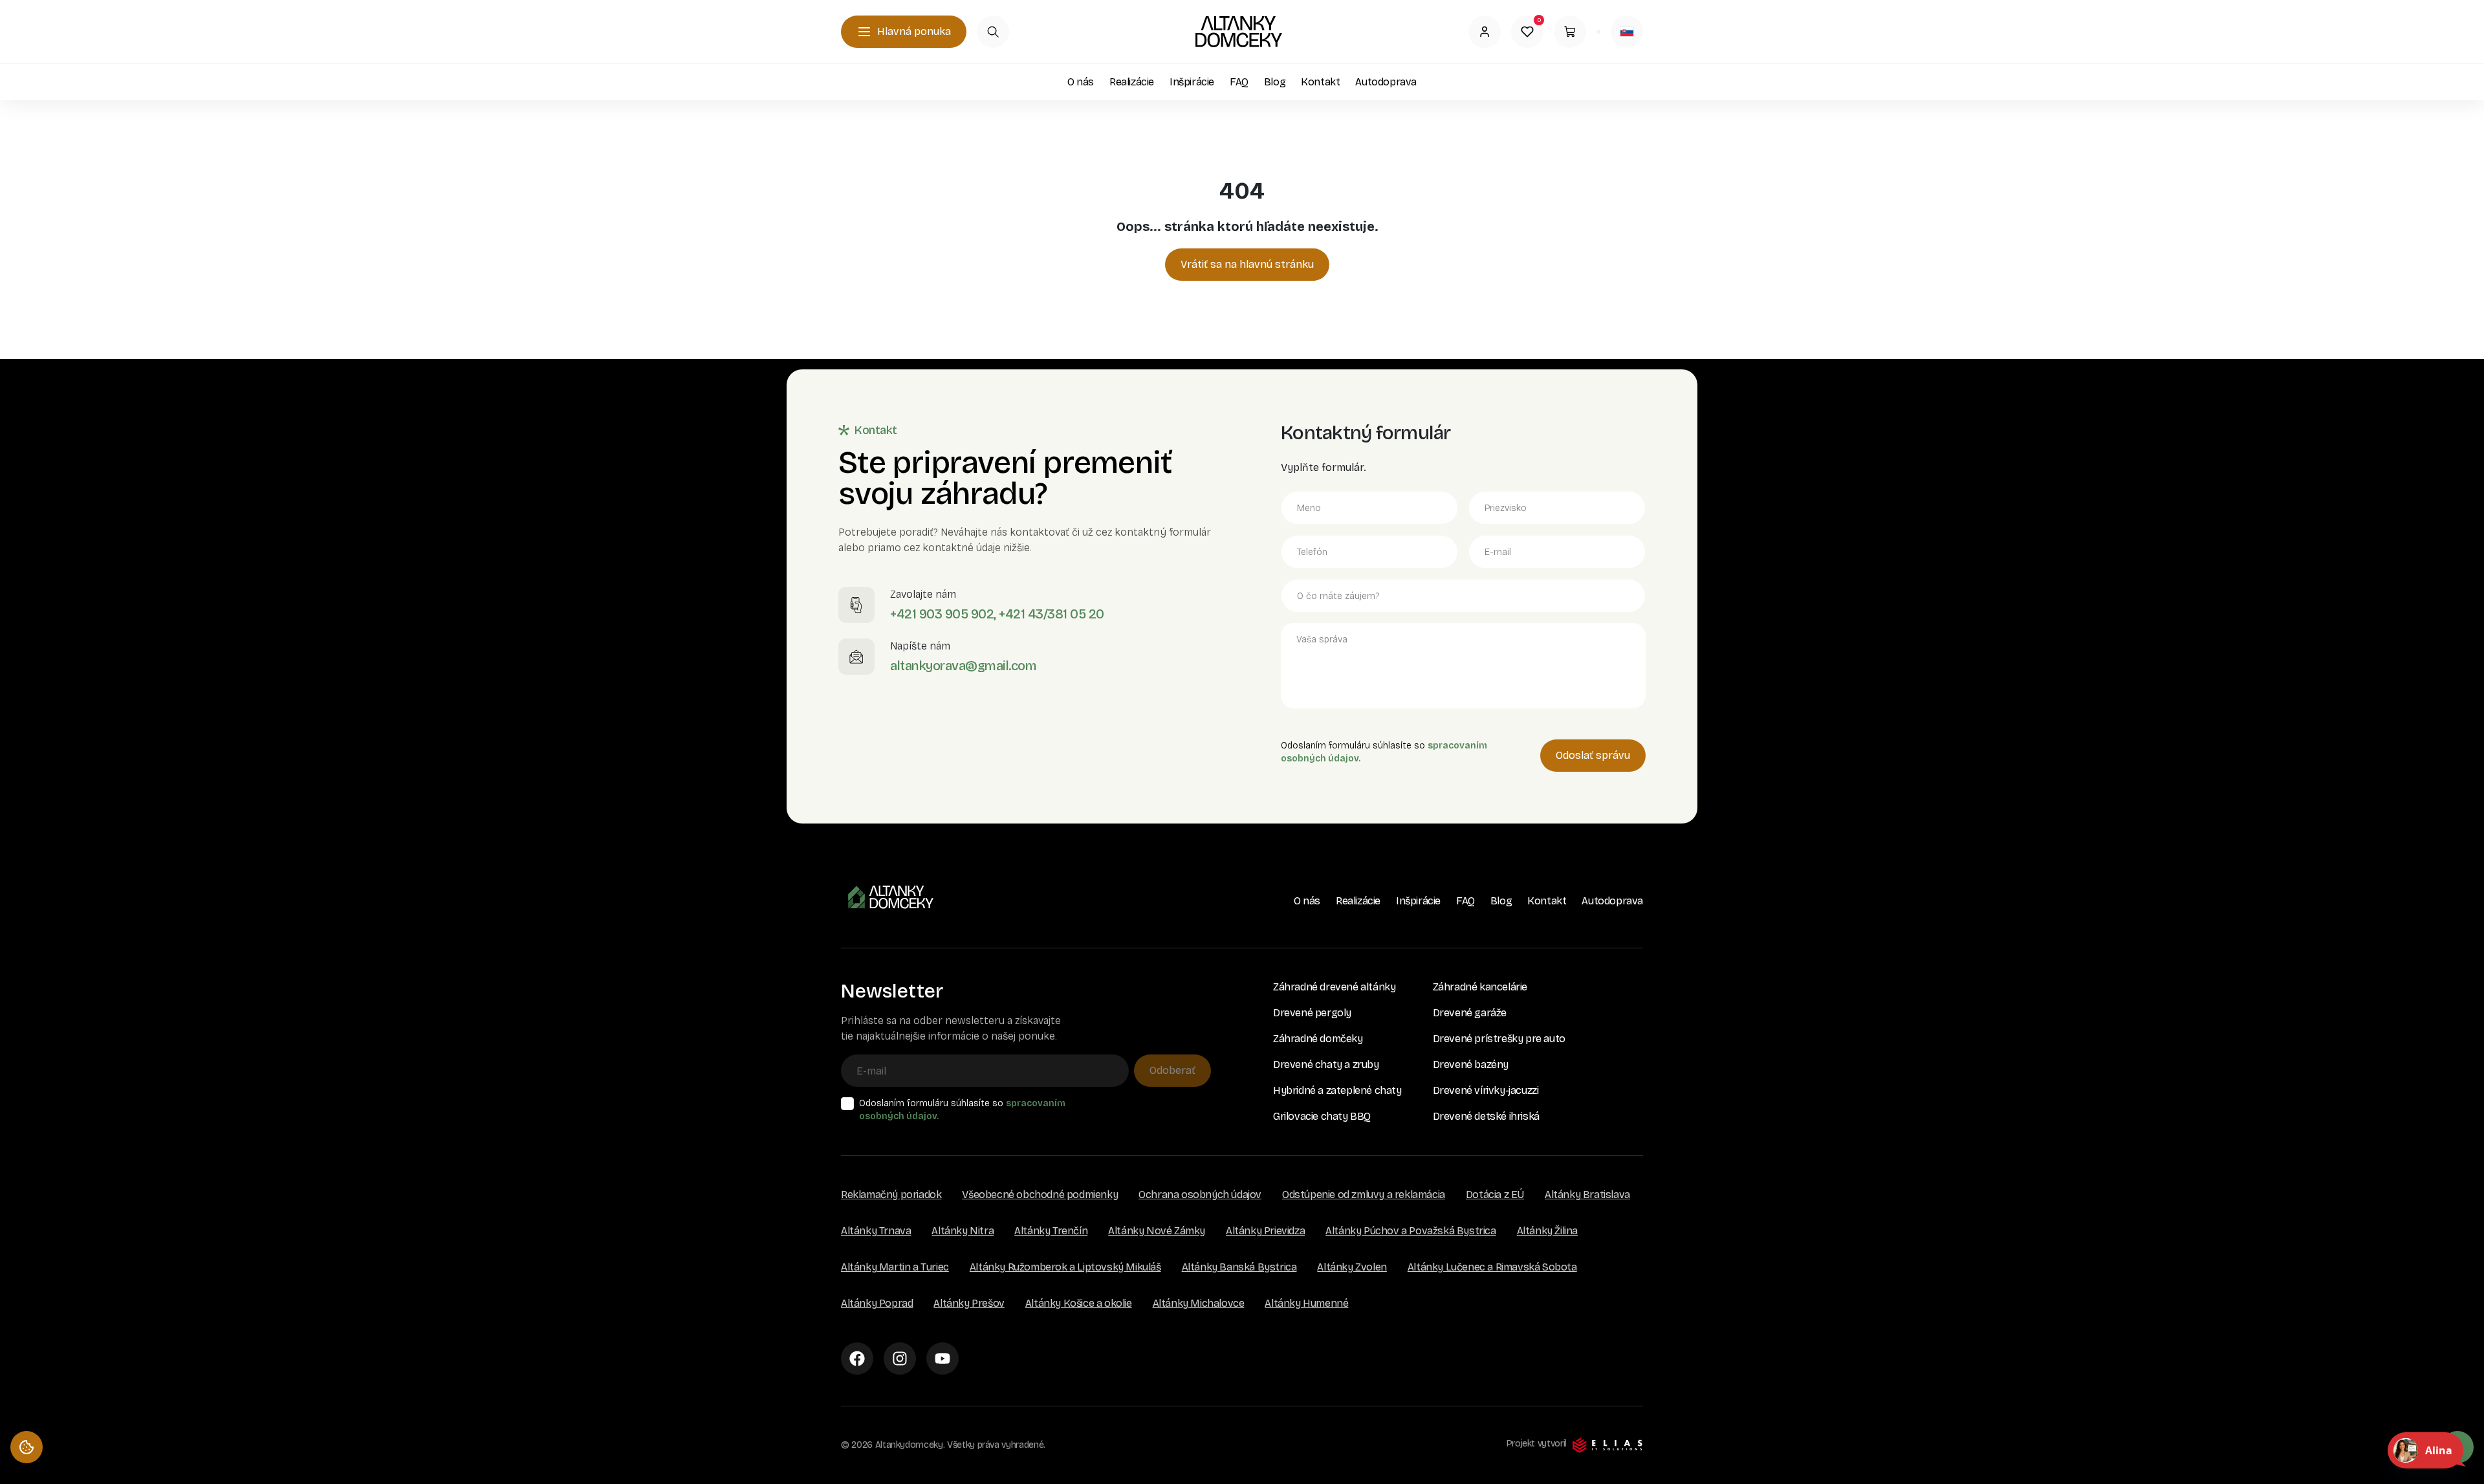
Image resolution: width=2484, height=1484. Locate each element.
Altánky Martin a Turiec (895, 1267)
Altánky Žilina (1547, 1231)
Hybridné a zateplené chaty (1337, 1090)
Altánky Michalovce (1199, 1303)
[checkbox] (847, 1104)
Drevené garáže (1470, 1013)
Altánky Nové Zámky (1157, 1231)
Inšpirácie (1192, 82)
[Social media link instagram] (900, 1359)
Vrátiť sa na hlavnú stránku (1247, 264)
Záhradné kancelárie (1480, 987)
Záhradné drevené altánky (1334, 987)
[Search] (993, 32)
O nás (1081, 82)
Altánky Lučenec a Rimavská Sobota (1492, 1267)
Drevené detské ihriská (1486, 1116)
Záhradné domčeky (1318, 1039)
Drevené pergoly (1312, 1013)
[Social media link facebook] (857, 1359)
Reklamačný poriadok (891, 1195)
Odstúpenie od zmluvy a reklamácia (1364, 1195)
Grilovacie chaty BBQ (1322, 1116)
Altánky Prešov (969, 1303)
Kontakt (1320, 82)
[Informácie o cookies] (27, 1447)
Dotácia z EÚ (1495, 1195)
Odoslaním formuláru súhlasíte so (962, 1110)
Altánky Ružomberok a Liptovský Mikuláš (1065, 1267)
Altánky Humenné (1306, 1303)
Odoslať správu (1593, 755)
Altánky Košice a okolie (1079, 1303)
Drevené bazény (1471, 1064)
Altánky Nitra (963, 1231)
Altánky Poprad (877, 1303)
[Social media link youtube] (942, 1359)
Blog (1275, 82)
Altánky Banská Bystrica (1239, 1267)
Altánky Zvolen (1352, 1267)
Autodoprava (1386, 82)
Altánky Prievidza (1265, 1231)
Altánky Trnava (876, 1231)
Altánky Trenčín (1051, 1231)
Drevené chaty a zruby (1326, 1064)
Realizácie (1132, 82)
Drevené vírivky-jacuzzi (1486, 1090)
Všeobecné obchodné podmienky (1040, 1195)
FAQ (1239, 82)
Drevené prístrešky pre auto (1499, 1039)
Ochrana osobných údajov (1200, 1195)
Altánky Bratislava (1587, 1195)
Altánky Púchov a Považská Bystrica (1411, 1231)
